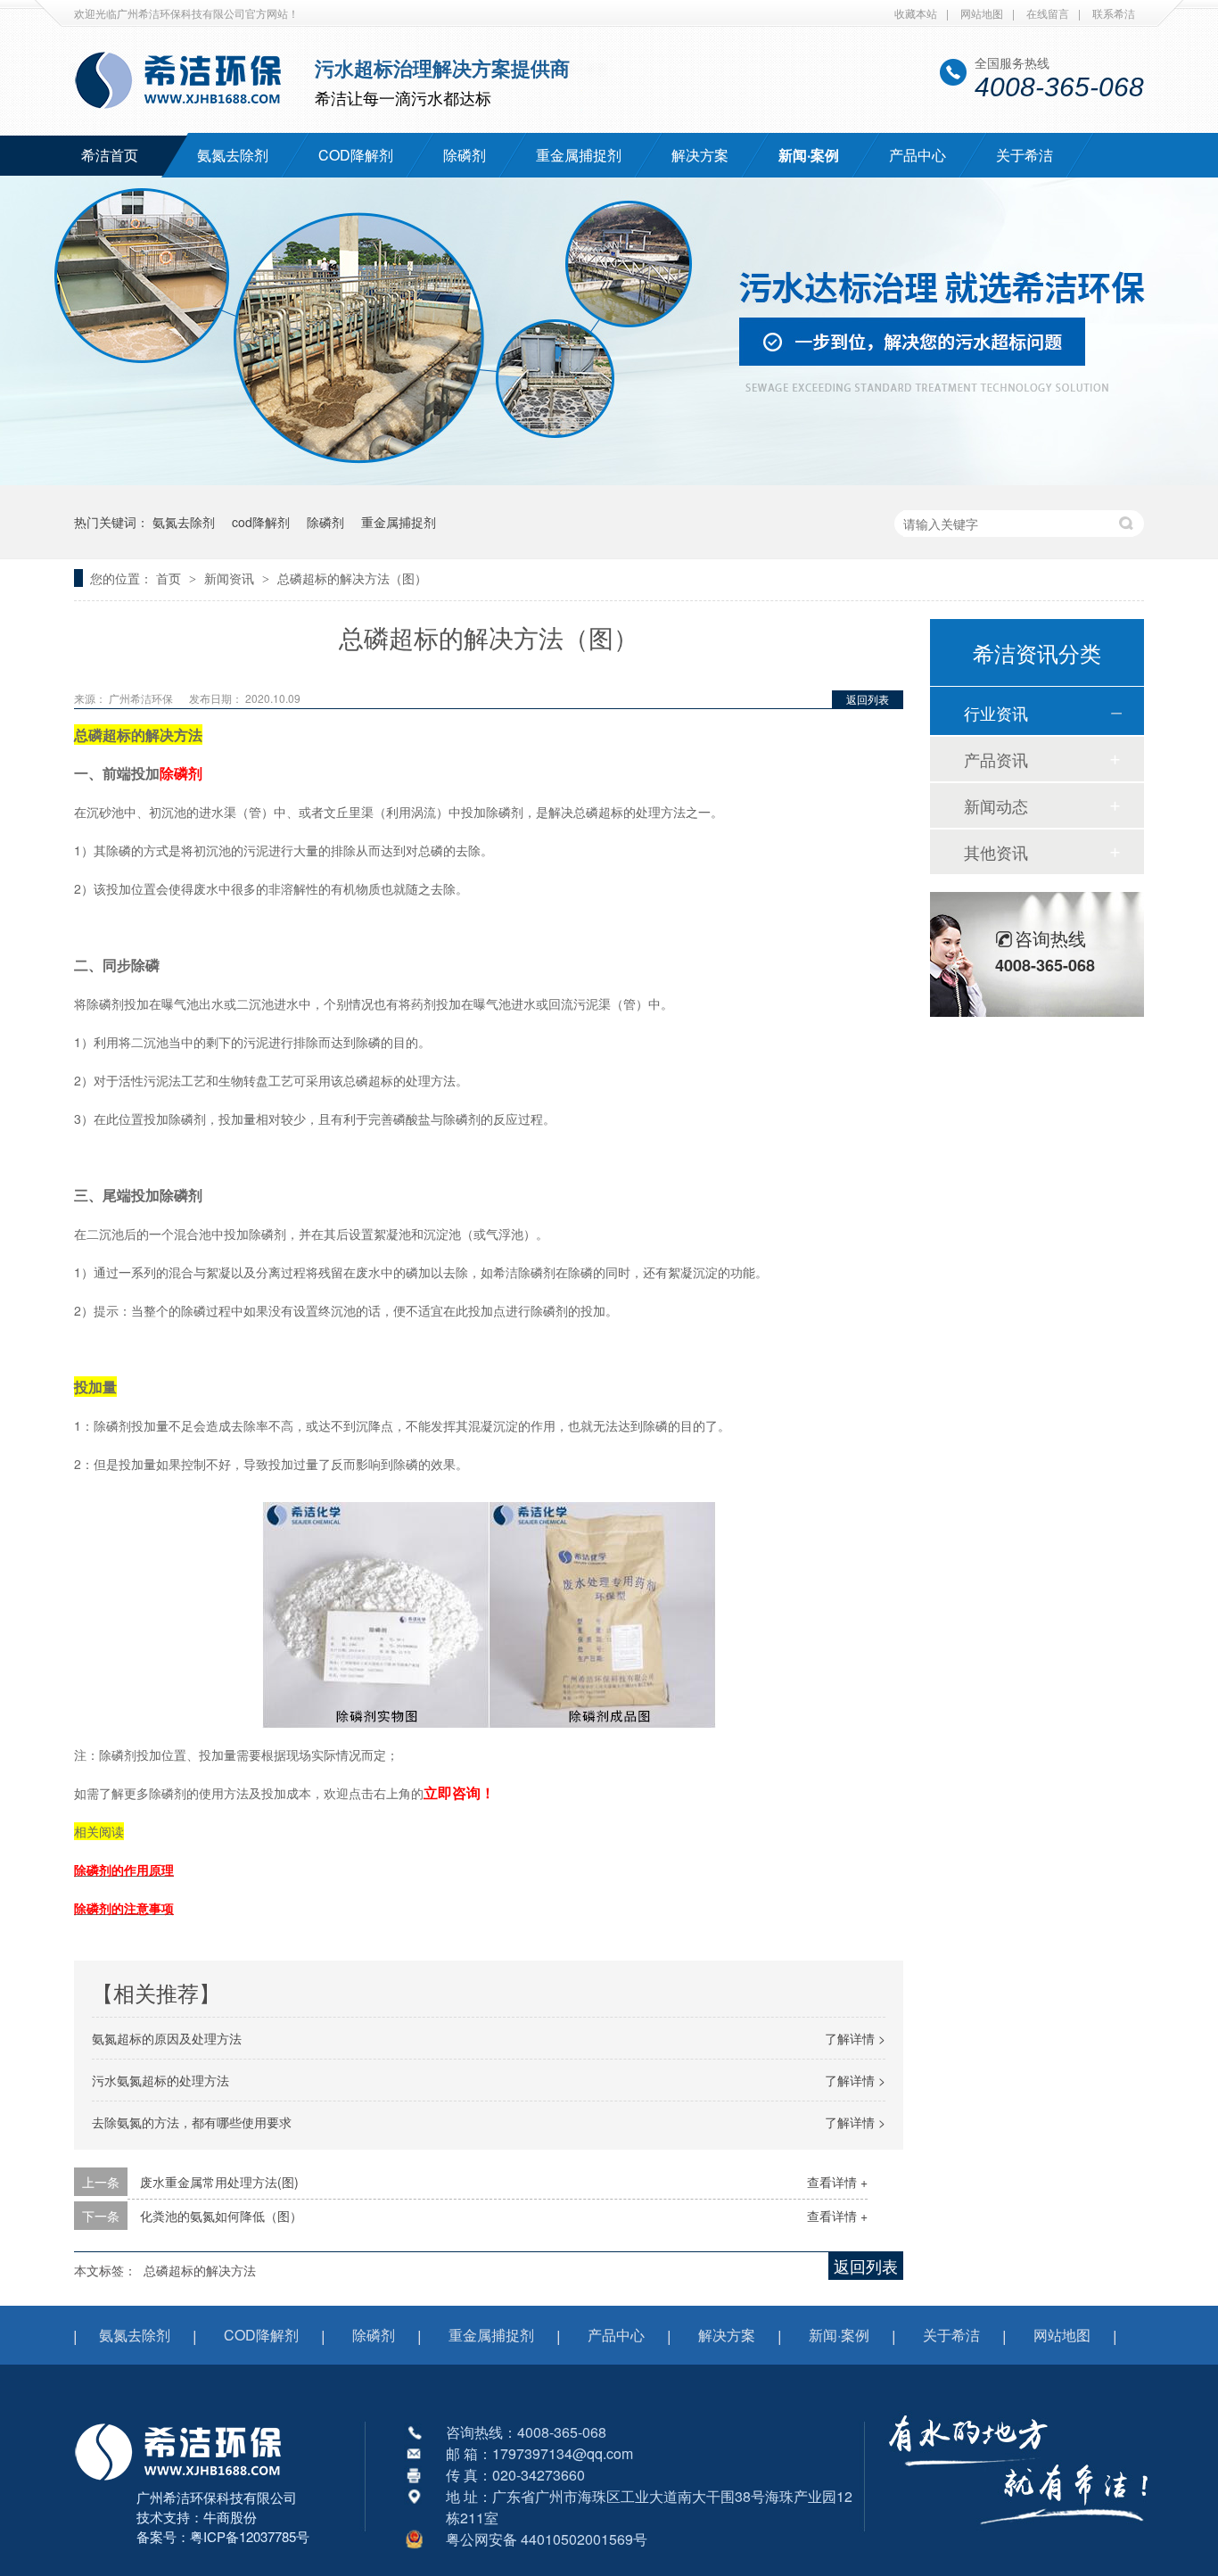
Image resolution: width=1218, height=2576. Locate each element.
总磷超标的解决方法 (200, 2270)
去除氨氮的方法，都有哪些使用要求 (192, 2122)
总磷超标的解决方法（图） (352, 578)
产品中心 (918, 155)
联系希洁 (1114, 13)
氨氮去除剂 (233, 155)
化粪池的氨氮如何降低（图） (221, 2216)
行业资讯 (996, 713)
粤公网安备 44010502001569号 (547, 2539)
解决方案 (700, 155)
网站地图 (982, 13)
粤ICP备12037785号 (250, 2536)
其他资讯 (996, 852)
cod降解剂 (261, 522)
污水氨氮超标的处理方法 (160, 2080)
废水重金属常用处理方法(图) (219, 2182)
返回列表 (868, 699)
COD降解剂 (356, 155)
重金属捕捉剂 (579, 155)
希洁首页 (110, 155)
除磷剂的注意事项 (124, 1908)
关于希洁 (1025, 155)
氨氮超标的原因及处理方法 (167, 2038)
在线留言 (1048, 13)
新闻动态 (996, 805)
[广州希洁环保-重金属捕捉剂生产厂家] (1019, 2536)
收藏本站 (916, 13)
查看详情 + (837, 2182)
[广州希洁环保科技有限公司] (187, 2482)
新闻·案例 (809, 155)
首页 (170, 578)
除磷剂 (465, 155)
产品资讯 (996, 759)
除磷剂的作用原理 (124, 1870)
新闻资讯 (231, 578)
